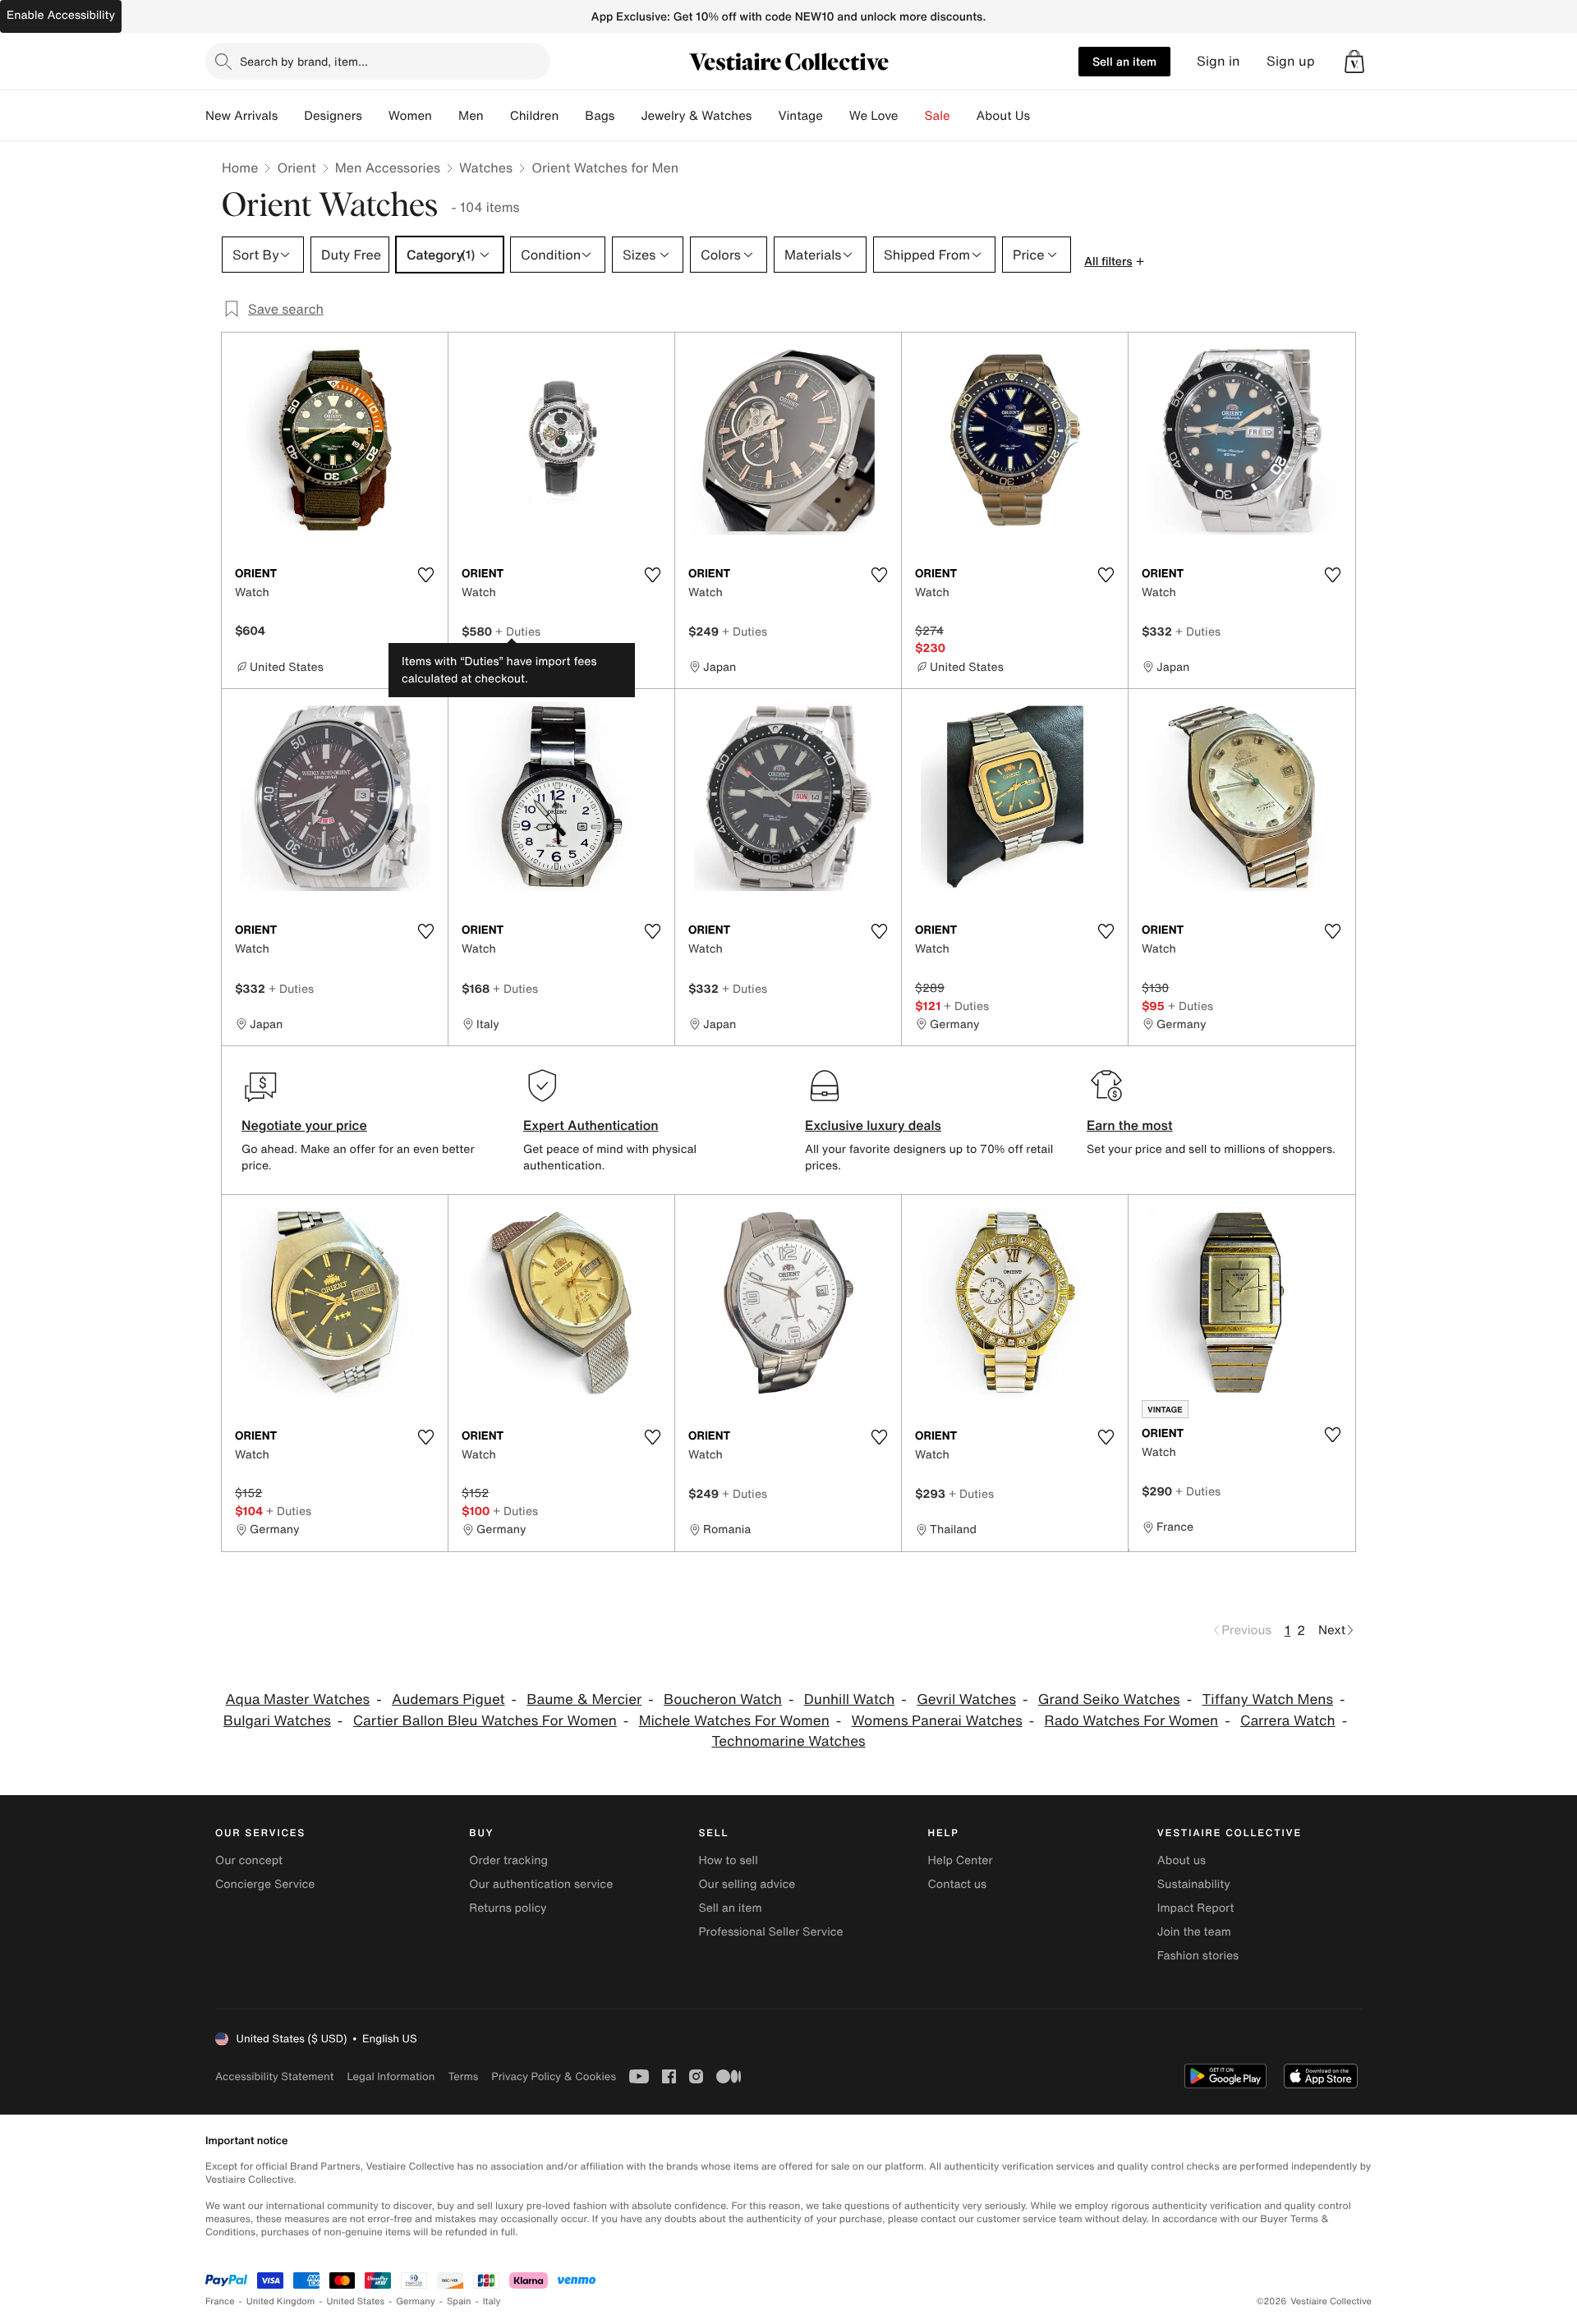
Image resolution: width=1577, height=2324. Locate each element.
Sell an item (1124, 61)
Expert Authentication (591, 1125)
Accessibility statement (274, 2076)
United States (356, 2301)
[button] (1354, 62)
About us (1182, 1860)
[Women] (445, 116)
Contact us (958, 1884)
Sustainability (1194, 1884)
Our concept (249, 1860)
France (220, 2301)
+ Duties (518, 631)
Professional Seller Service (770, 1932)
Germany (416, 2301)
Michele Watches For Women (734, 1721)
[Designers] (375, 116)
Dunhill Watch (850, 1699)
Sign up (1291, 61)
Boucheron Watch (723, 1699)
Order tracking (508, 1860)
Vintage (800, 116)
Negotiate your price (304, 1125)
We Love (874, 116)
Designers (333, 116)
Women (410, 116)
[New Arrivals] (291, 116)
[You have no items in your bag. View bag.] (1354, 62)
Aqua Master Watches (298, 1699)
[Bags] (628, 116)
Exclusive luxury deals (873, 1125)
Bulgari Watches (277, 1721)
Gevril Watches (966, 1699)
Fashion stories (1198, 1956)
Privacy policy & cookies (554, 2076)
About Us (1003, 116)
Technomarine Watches (788, 1741)
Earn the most (1130, 1125)
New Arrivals (241, 116)
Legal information (391, 2076)
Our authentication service (541, 1884)
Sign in (1218, 61)
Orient (296, 168)
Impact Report (1196, 1908)
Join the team (1194, 1932)
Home (240, 168)
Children (535, 116)
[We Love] (912, 116)
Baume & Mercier (584, 1699)
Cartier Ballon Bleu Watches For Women (485, 1721)
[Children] (572, 116)
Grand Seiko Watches (1109, 1699)
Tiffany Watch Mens (1268, 1699)
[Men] (497, 116)
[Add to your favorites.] (425, 575)
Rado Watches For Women (1132, 1721)
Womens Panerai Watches (937, 1721)
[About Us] (1043, 116)
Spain (459, 2301)
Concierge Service (265, 1884)
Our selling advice (747, 1884)
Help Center (961, 1860)
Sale (938, 116)
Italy (492, 2301)
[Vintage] (836, 116)
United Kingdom (281, 2301)
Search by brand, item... (304, 61)
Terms (463, 2076)
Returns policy (508, 1908)
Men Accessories (388, 168)
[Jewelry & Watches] (765, 116)
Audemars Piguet (448, 1699)
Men (471, 116)
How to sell (728, 1860)
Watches (486, 168)
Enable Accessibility (61, 15)
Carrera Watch (1288, 1721)
